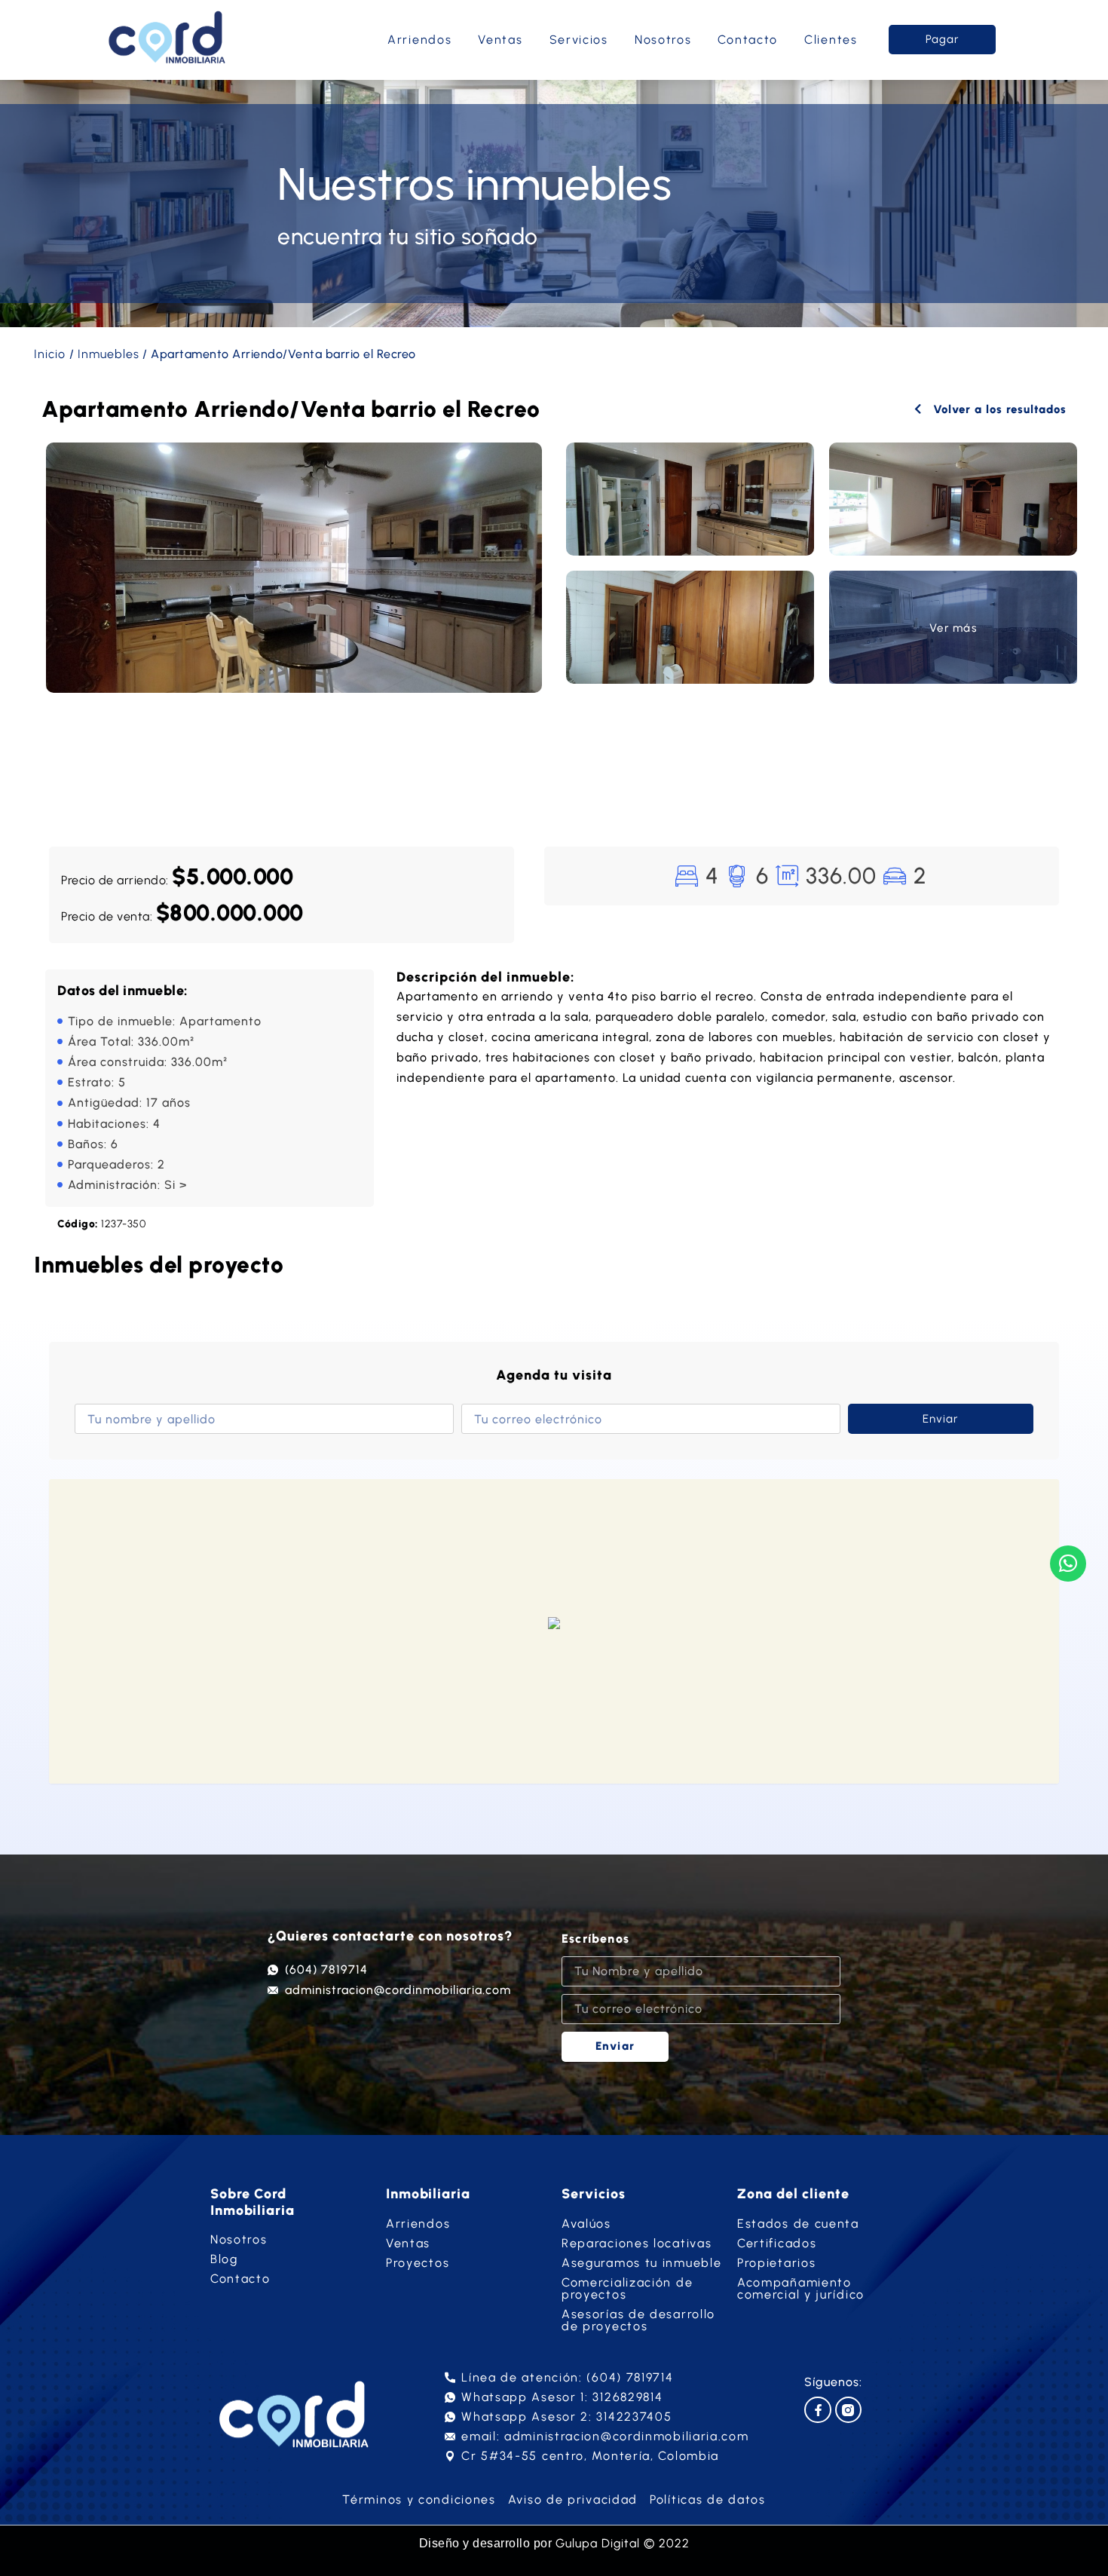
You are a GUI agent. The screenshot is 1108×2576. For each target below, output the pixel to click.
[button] (554, 1624)
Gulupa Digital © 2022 (623, 2543)
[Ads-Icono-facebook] (817, 2410)
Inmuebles (109, 354)
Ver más (953, 628)
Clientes (831, 40)
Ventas (500, 40)
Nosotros (663, 40)
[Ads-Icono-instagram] (848, 2410)
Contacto (748, 40)
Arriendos (419, 40)
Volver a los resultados (998, 409)
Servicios (579, 40)
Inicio (50, 354)
